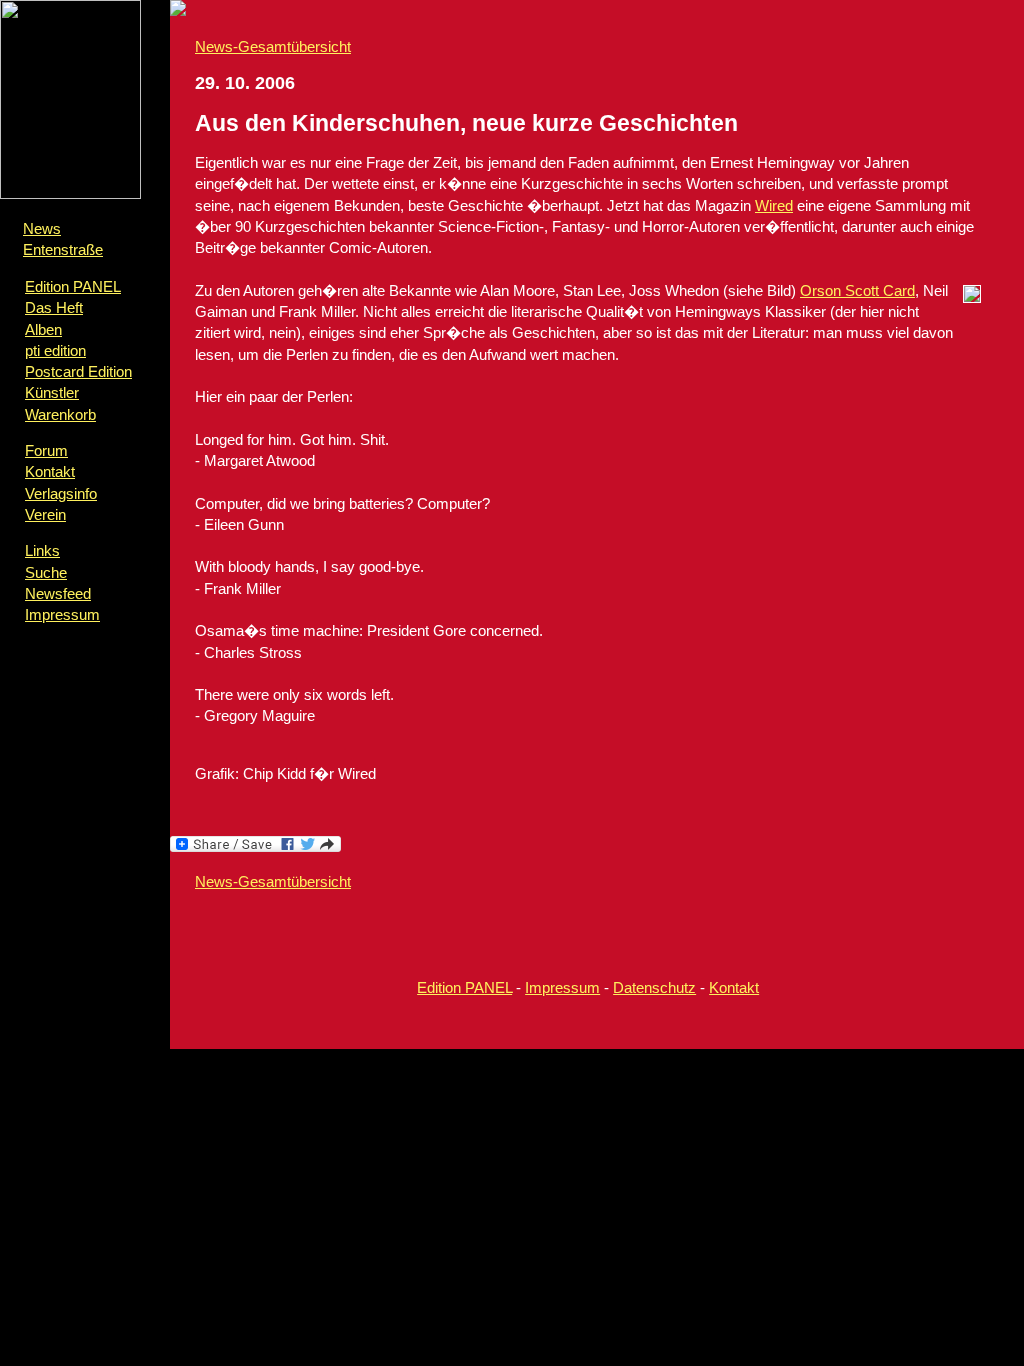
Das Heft (54, 307)
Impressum (62, 614)
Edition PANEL (73, 286)
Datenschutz (654, 987)
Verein (45, 514)
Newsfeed (58, 593)
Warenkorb (60, 414)
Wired (774, 205)
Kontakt (50, 471)
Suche (46, 572)
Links (42, 550)
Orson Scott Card (857, 290)
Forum (46, 450)
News (42, 228)
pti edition (55, 350)
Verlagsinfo (61, 493)
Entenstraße (63, 249)
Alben (43, 329)
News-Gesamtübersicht (273, 46)
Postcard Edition (78, 371)
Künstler (52, 392)
